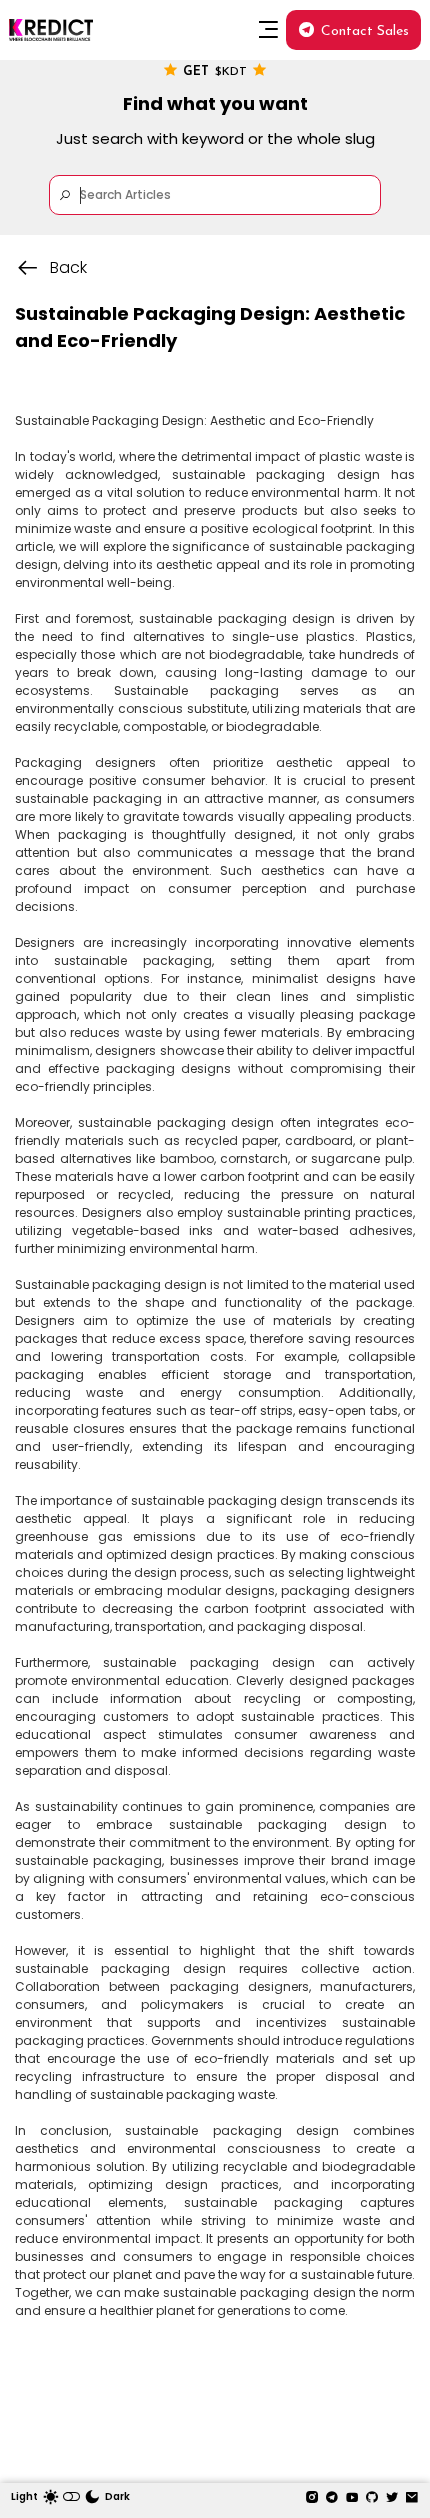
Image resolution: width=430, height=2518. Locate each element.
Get (215, 72)
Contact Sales (365, 31)
